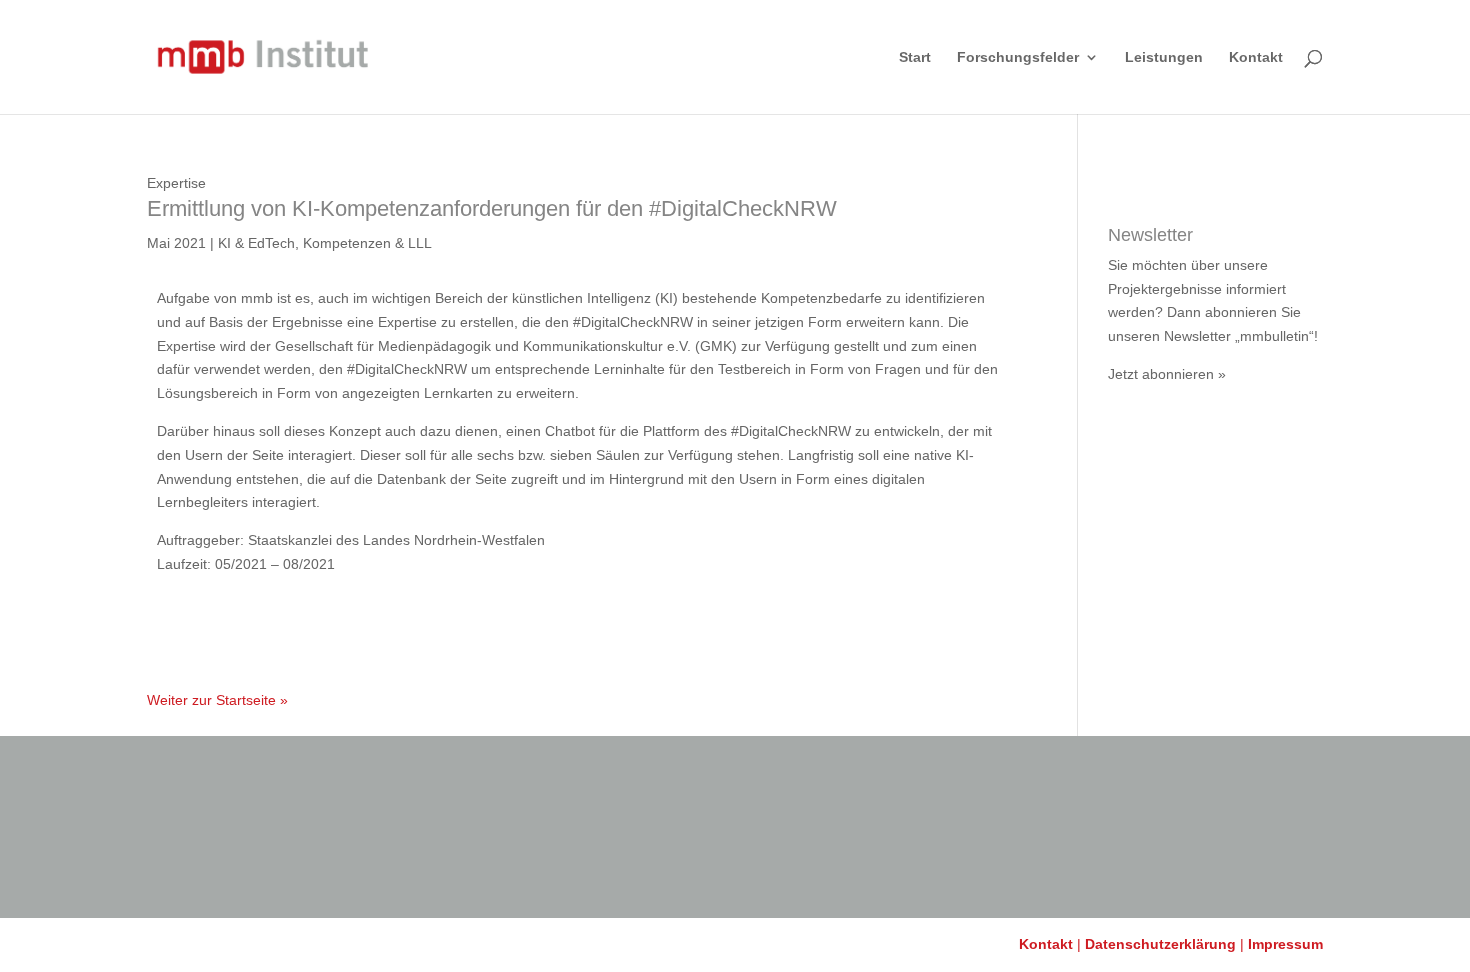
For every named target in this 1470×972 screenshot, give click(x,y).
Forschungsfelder (1018, 57)
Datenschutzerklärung (1160, 944)
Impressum (1285, 944)
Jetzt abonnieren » (1167, 374)
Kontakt (1256, 57)
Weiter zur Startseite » (217, 700)
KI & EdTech (256, 243)
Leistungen (1164, 57)
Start (915, 57)
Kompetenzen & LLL (367, 243)
